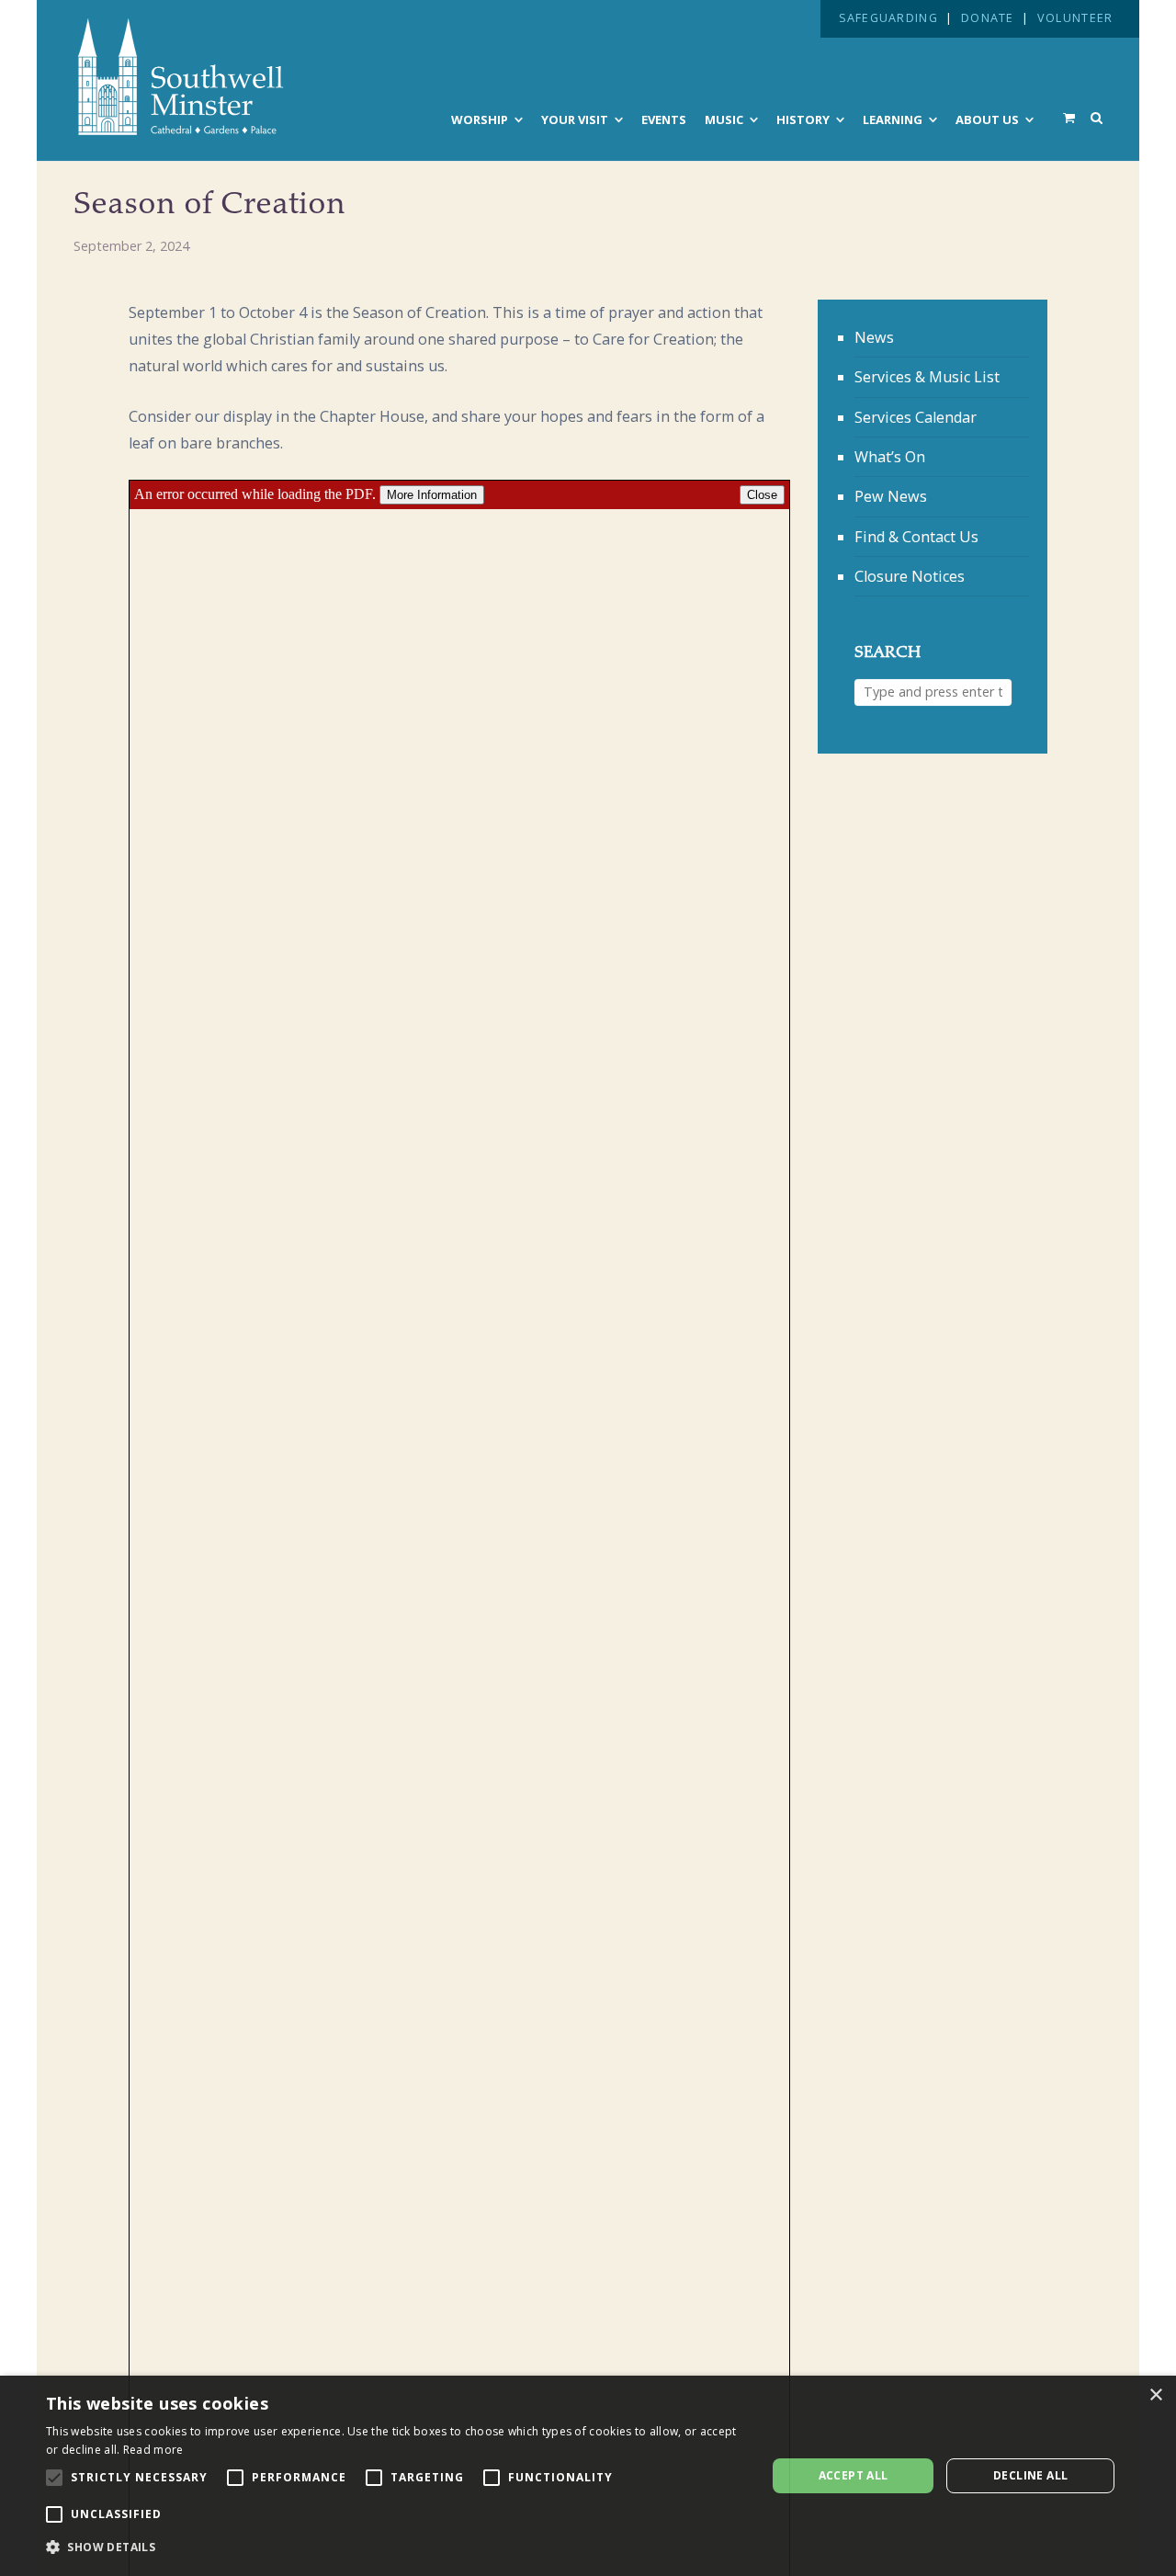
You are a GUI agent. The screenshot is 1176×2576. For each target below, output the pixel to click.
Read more (153, 2450)
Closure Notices (910, 576)
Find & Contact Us (916, 537)
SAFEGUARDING (888, 18)
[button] (396, 2548)
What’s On (890, 457)
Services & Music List (927, 377)
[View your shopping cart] (1069, 118)
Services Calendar (916, 417)
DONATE (988, 18)
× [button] (1155, 2395)
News (874, 337)
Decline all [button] (1030, 2475)
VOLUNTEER (1075, 18)
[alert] (588, 2476)
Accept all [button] (854, 2475)
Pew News (891, 496)
